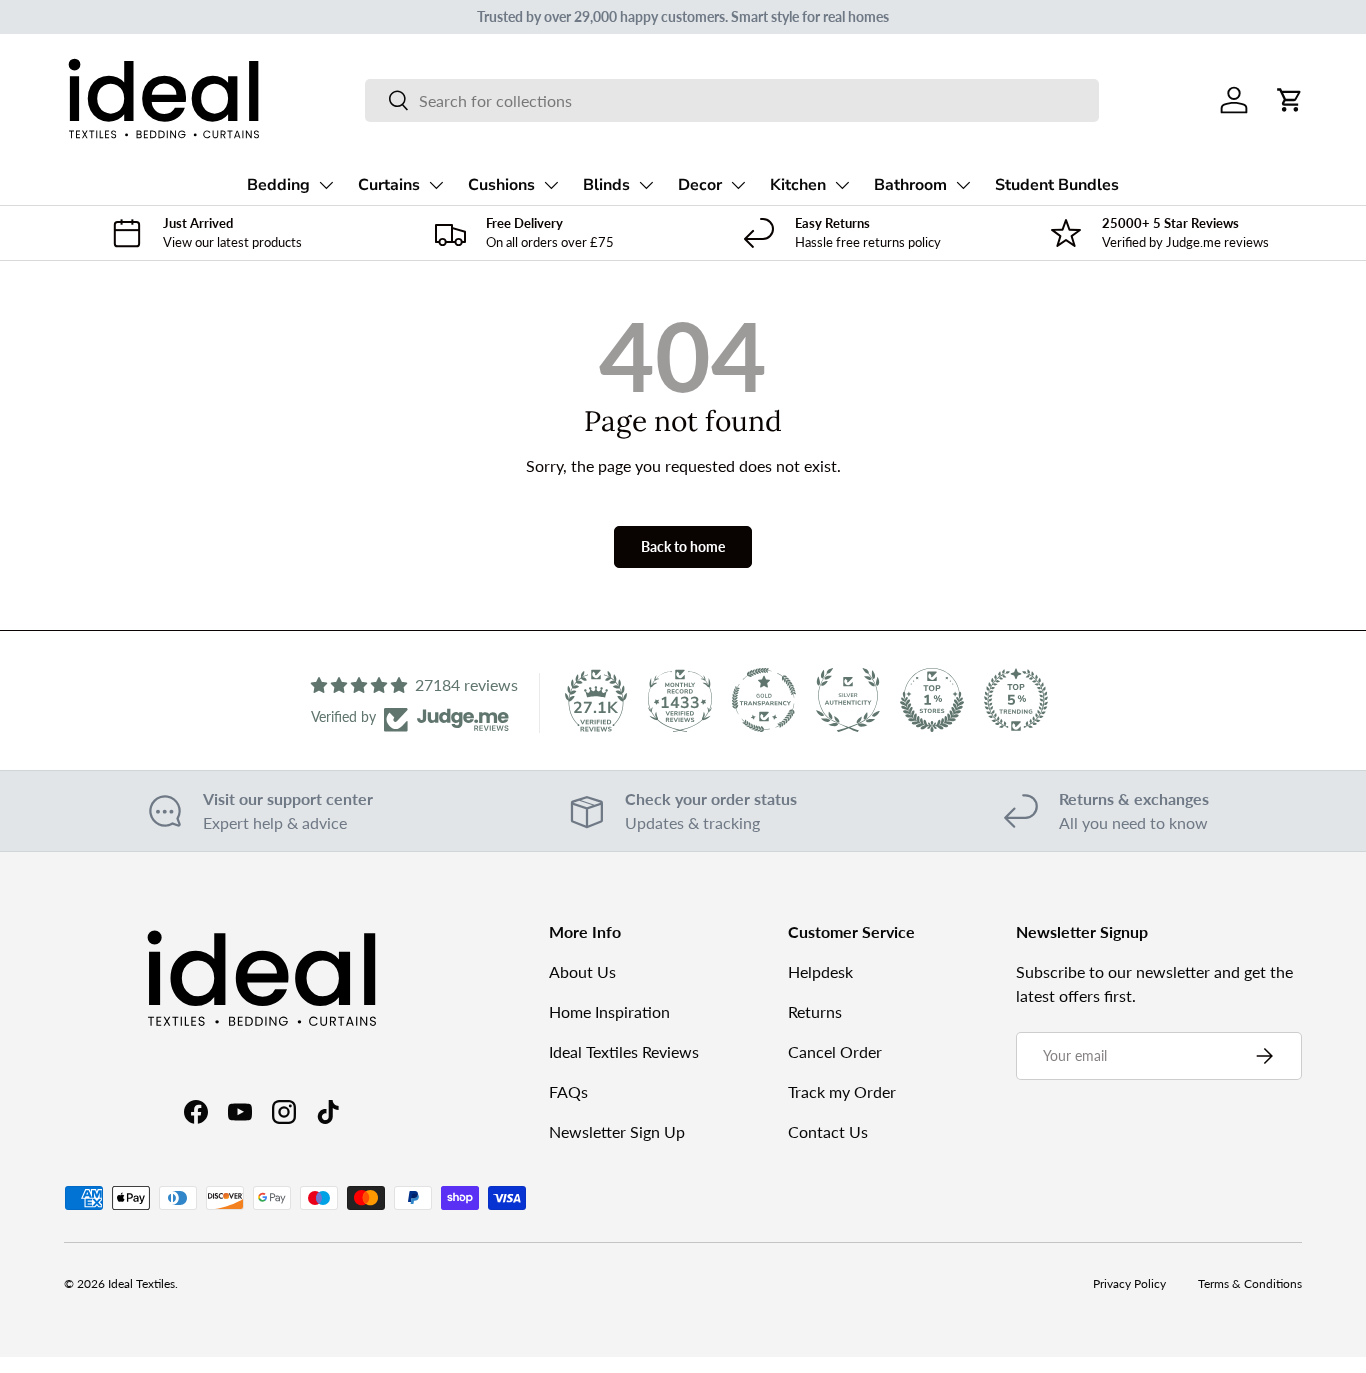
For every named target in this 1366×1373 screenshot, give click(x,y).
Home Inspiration (609, 1011)
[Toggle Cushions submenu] (551, 185)
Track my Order (842, 1091)
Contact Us (828, 1131)
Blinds (606, 185)
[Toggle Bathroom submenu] (963, 185)
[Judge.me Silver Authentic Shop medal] (848, 700)
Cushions (501, 185)
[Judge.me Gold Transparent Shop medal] (764, 700)
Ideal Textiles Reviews (624, 1051)
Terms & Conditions (1250, 1283)
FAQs (568, 1091)
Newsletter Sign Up (617, 1131)
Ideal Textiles (141, 1283)
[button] (1290, 100)
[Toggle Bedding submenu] (326, 185)
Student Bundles (1057, 185)
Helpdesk (820, 971)
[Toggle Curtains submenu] (436, 185)
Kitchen (798, 185)
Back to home (683, 546)
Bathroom (910, 185)
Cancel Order (835, 1051)
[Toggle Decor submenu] (738, 185)
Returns (815, 1011)
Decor (700, 185)
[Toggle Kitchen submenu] (842, 185)
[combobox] (731, 100)
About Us (582, 971)
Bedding (278, 185)
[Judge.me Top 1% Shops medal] (932, 700)
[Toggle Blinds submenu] (646, 185)
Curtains (389, 185)
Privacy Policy (1129, 1283)
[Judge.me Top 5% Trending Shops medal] (1016, 700)
